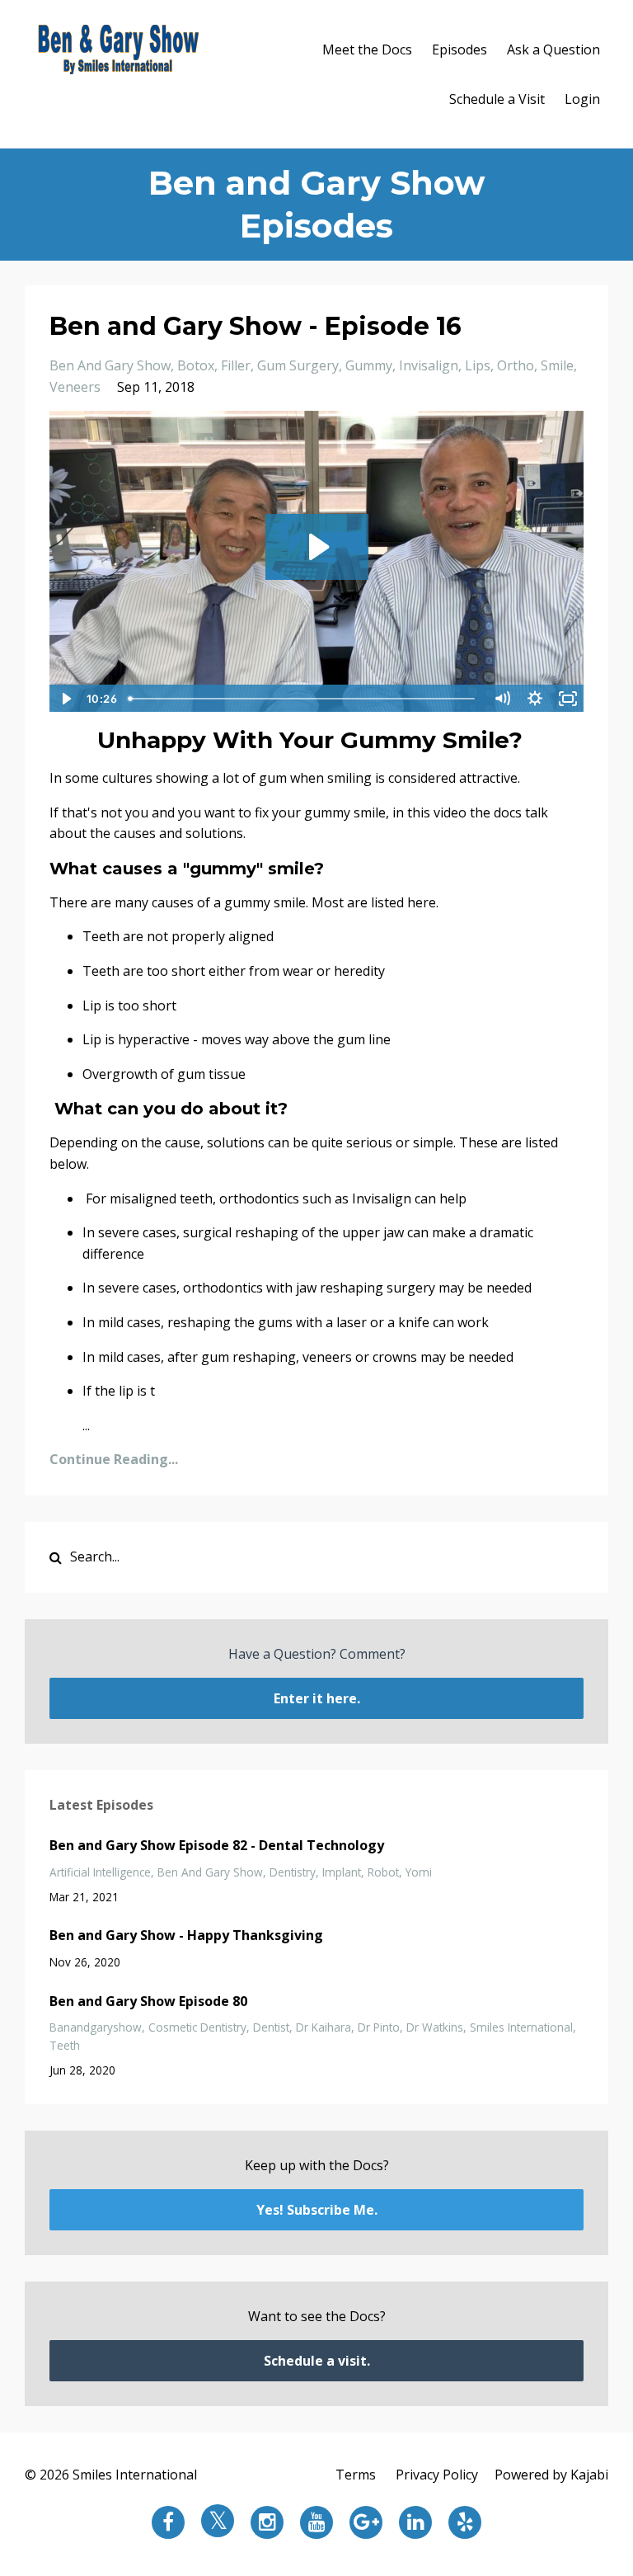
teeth (65, 2045)
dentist (271, 2027)
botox (196, 365)
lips (478, 365)
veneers (75, 387)
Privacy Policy (437, 2475)
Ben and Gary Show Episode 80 (148, 2001)
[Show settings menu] (535, 699)
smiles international (521, 2027)
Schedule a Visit (497, 99)
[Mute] (502, 699)
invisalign (429, 365)
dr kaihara (324, 2027)
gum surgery (298, 365)
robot (383, 1872)
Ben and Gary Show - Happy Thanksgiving (186, 1935)
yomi (419, 1872)
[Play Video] (65, 699)
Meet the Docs (367, 49)
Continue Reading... (114, 1459)
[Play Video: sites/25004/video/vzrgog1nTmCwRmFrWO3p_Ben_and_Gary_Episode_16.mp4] (317, 547)
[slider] (304, 699)
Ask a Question (553, 49)
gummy (369, 365)
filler (236, 365)
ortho (516, 365)
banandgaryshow (96, 2027)
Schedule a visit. (317, 2361)
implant (342, 1872)
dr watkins (435, 2027)
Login (582, 99)
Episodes (460, 49)
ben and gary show (110, 365)
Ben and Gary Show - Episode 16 (256, 326)
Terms (356, 2475)
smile (557, 365)
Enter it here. (317, 1698)
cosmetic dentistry (197, 2027)
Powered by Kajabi (551, 2475)
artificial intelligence (100, 1872)
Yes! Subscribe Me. (317, 2210)
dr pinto (379, 2027)
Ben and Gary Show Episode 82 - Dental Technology (217, 1845)
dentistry (293, 1872)
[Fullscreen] (568, 699)
